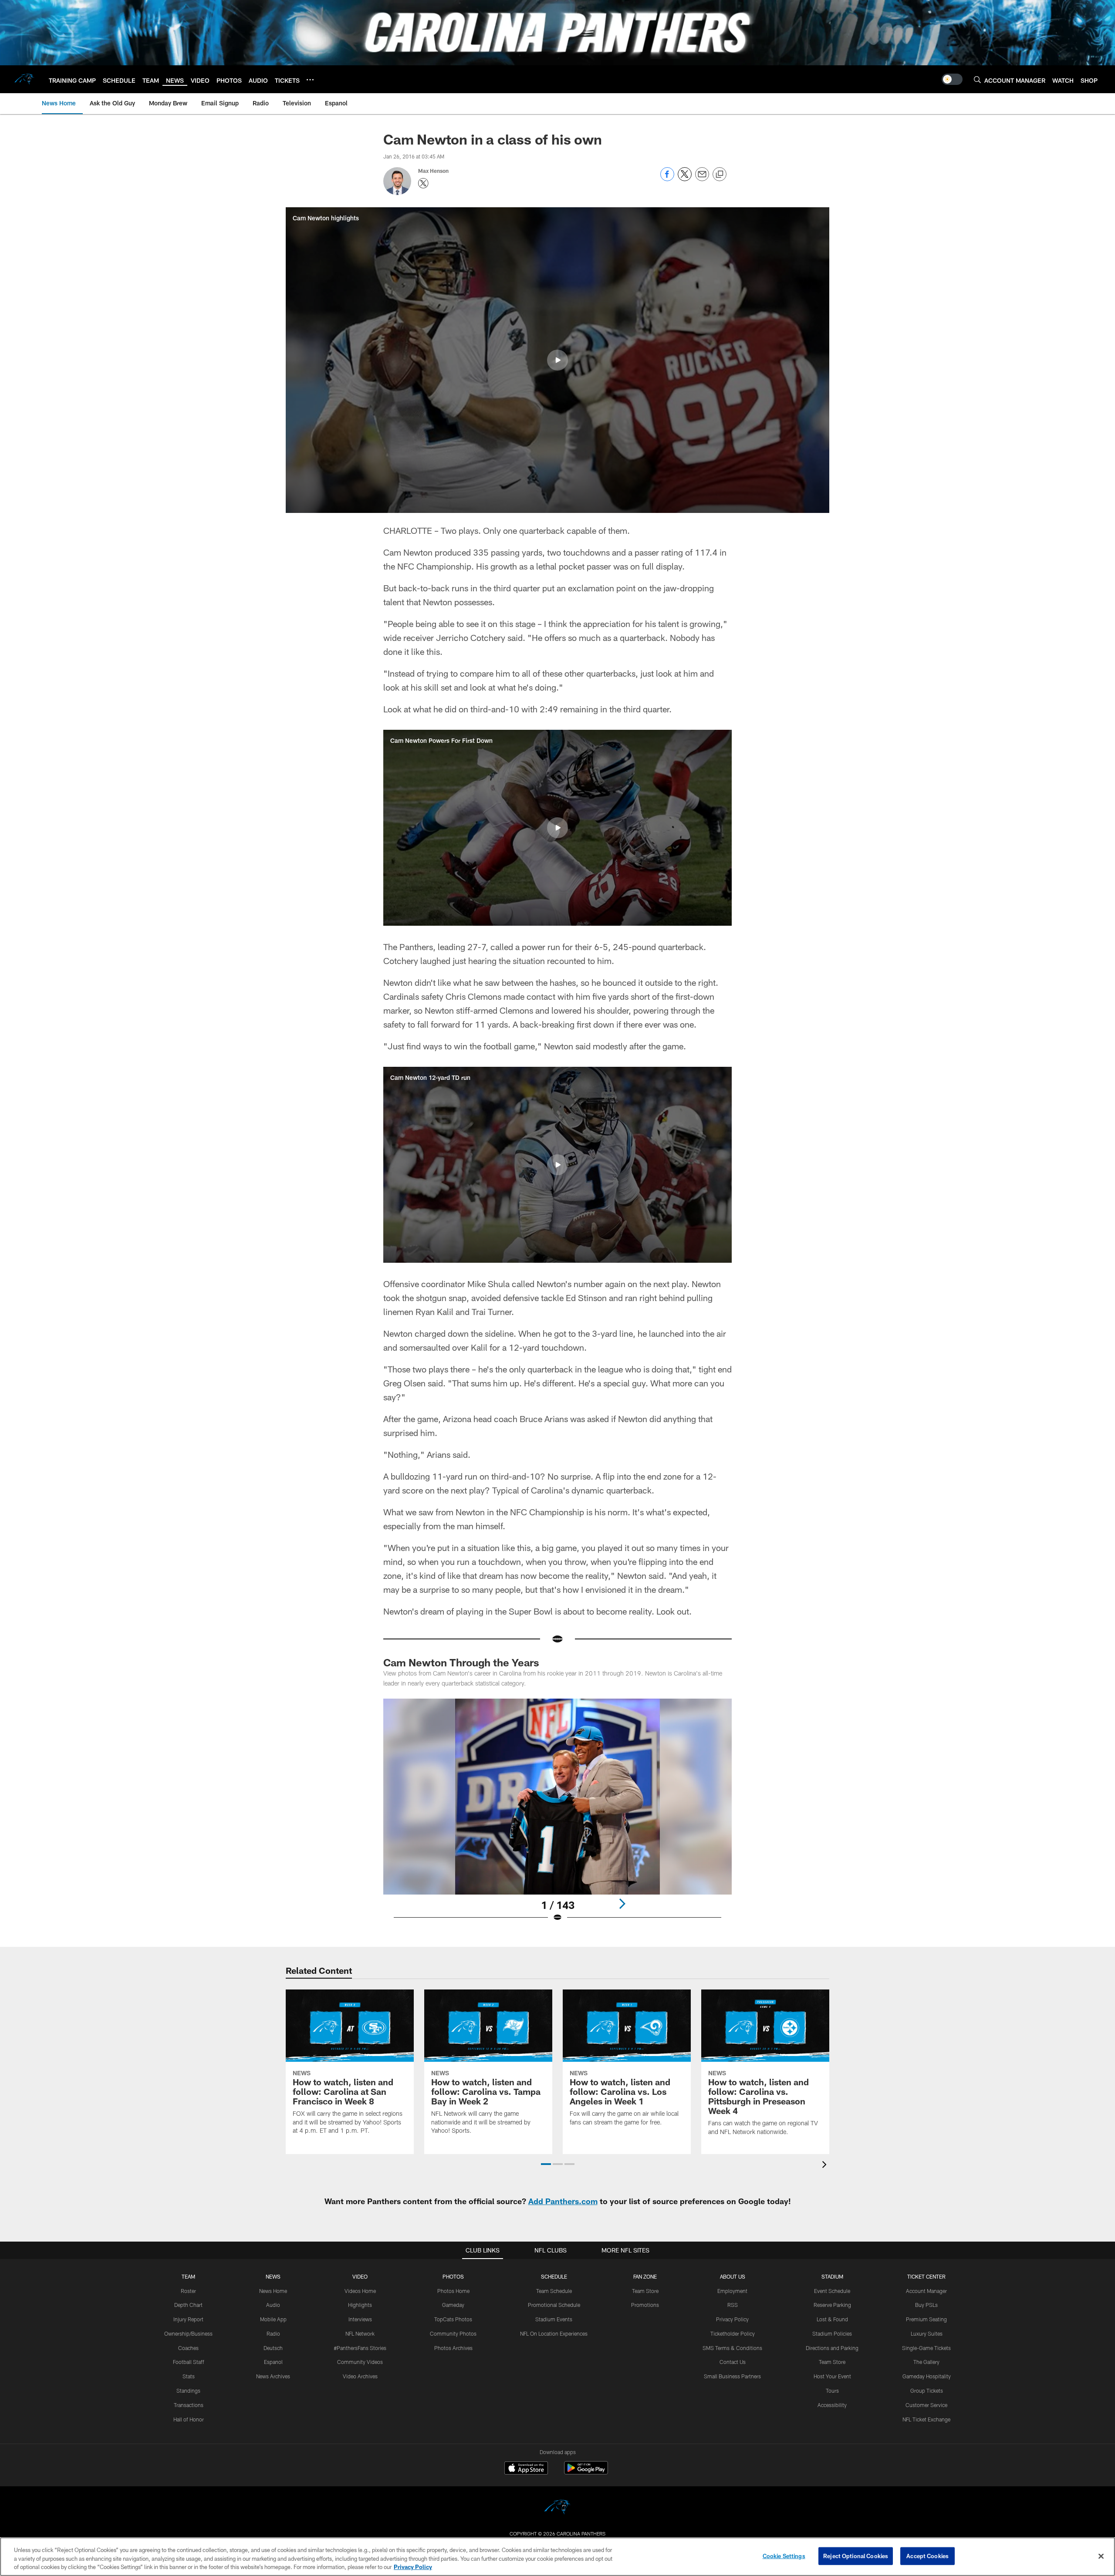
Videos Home (360, 2291)
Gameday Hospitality (927, 2376)
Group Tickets (927, 2391)
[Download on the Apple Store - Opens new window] (526, 2469)
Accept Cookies (927, 2556)
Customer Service (926, 2405)
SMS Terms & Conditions (732, 2348)
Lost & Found (832, 2319)
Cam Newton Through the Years (461, 1662)
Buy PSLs (926, 2305)
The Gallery (926, 2362)
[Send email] (702, 179)
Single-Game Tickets (926, 2348)
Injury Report (188, 2319)
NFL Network (360, 2333)
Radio (273, 2333)
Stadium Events (554, 2319)
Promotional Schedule (554, 2305)
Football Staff (189, 2362)
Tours (832, 2391)
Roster (188, 2291)
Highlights (360, 2305)
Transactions (189, 2405)
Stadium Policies (832, 2333)
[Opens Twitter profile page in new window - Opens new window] (423, 183)
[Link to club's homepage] (24, 79)
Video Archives (360, 2376)
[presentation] (826, 2166)
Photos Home (453, 2291)
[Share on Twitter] (685, 179)
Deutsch (273, 2348)
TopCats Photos (453, 2319)
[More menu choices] (310, 80)
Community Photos (453, 2333)
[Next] (622, 1904)
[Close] (1101, 2556)
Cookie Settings (784, 2556)
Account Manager (926, 2291)
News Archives (273, 2376)
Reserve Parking (832, 2305)
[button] (557, 360)
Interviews (360, 2319)
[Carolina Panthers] (557, 2508)
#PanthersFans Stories (360, 2348)
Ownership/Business (188, 2333)
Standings (188, 2391)
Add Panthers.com (563, 2201)
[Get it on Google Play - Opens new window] (586, 2472)
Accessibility (832, 2405)
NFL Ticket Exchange (926, 2419)
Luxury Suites (927, 2333)
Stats (189, 2376)
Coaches (188, 2348)
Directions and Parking (832, 2348)
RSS (733, 2305)
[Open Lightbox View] (557, 1816)
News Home (273, 2291)
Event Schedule (832, 2291)
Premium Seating (926, 2319)
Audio (273, 2305)
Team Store (645, 2291)
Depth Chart (188, 2305)
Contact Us (733, 2362)
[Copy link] (720, 175)
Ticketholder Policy (733, 2333)
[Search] (977, 79)
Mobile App (273, 2319)
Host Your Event (832, 2376)
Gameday (453, 2305)
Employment (732, 2291)
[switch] (952, 79)
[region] (557, 2557)
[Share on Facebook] (667, 179)
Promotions (645, 2305)
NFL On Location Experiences (554, 2333)
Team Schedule (554, 2291)
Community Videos (360, 2362)
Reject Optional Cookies (856, 2556)
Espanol (273, 2362)
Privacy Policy (732, 2319)
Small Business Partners (732, 2376)
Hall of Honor (189, 2419)
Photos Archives (453, 2348)
